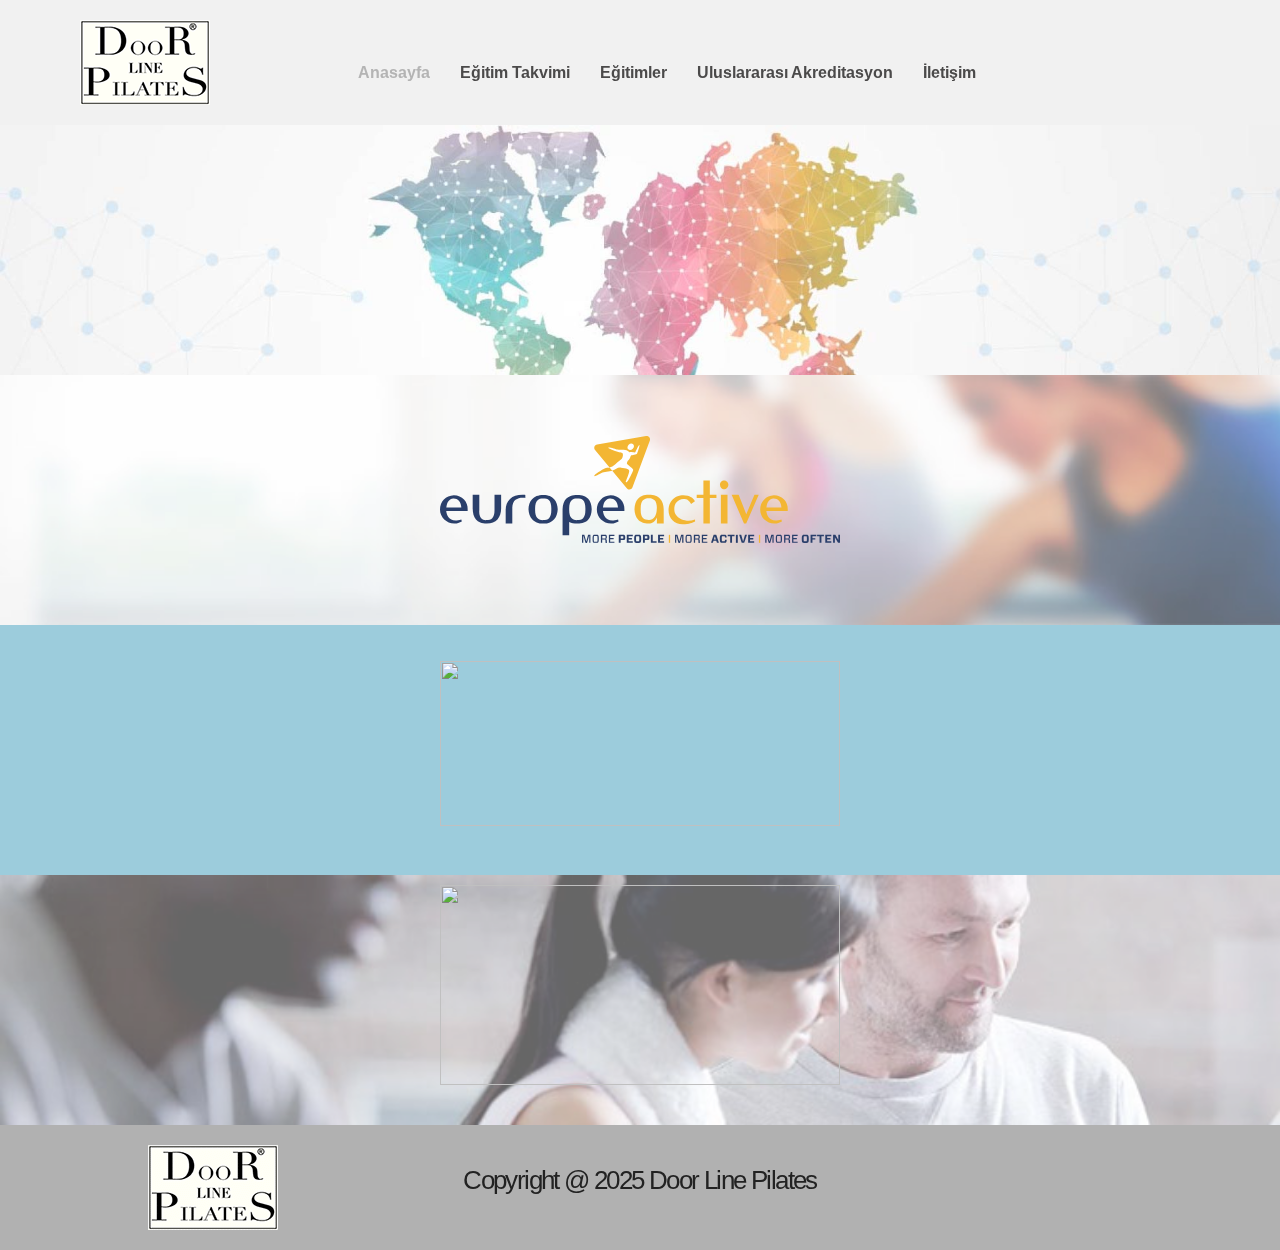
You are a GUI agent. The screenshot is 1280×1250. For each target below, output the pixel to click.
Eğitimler (633, 72)
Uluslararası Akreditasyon (795, 72)
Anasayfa (394, 72)
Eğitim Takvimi (515, 72)
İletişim (949, 72)
